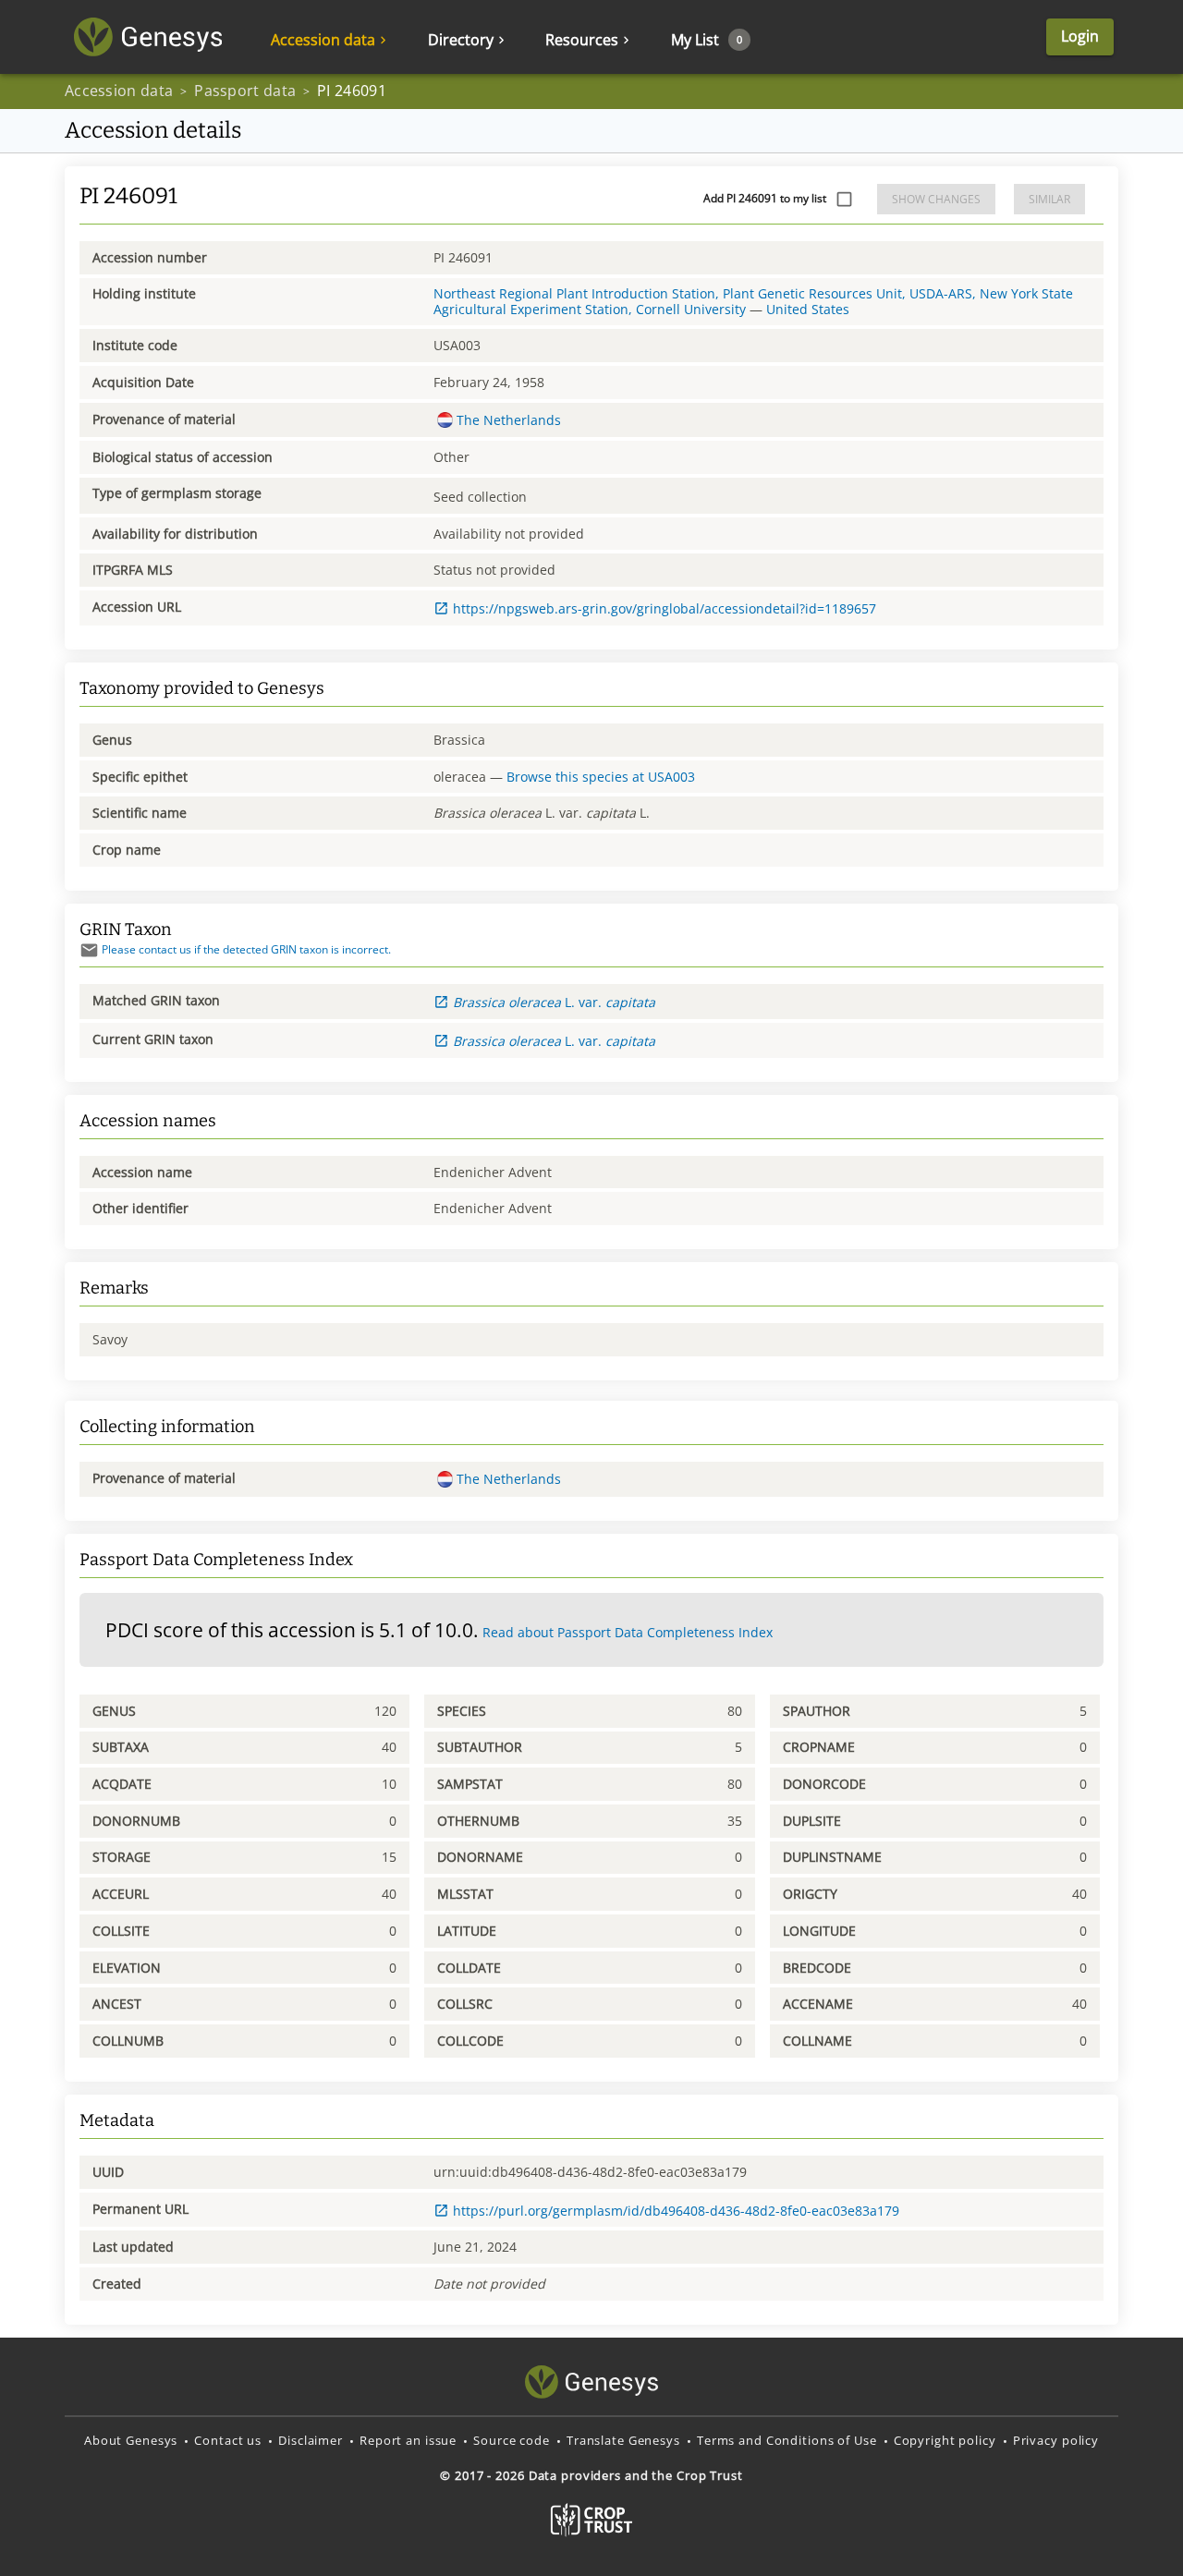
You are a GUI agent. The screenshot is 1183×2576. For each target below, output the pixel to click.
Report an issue (408, 2440)
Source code (512, 2440)
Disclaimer (311, 2440)
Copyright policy (945, 2440)
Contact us (228, 2440)
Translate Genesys (623, 2440)
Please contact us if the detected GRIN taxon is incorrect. (246, 949)
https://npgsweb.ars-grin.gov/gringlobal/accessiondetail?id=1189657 (665, 608)
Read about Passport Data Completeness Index (628, 1632)
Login (1080, 36)
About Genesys (131, 2440)
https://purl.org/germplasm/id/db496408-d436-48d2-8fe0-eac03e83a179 (676, 2211)
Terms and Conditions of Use (787, 2440)
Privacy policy (1056, 2440)
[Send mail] (89, 950)
